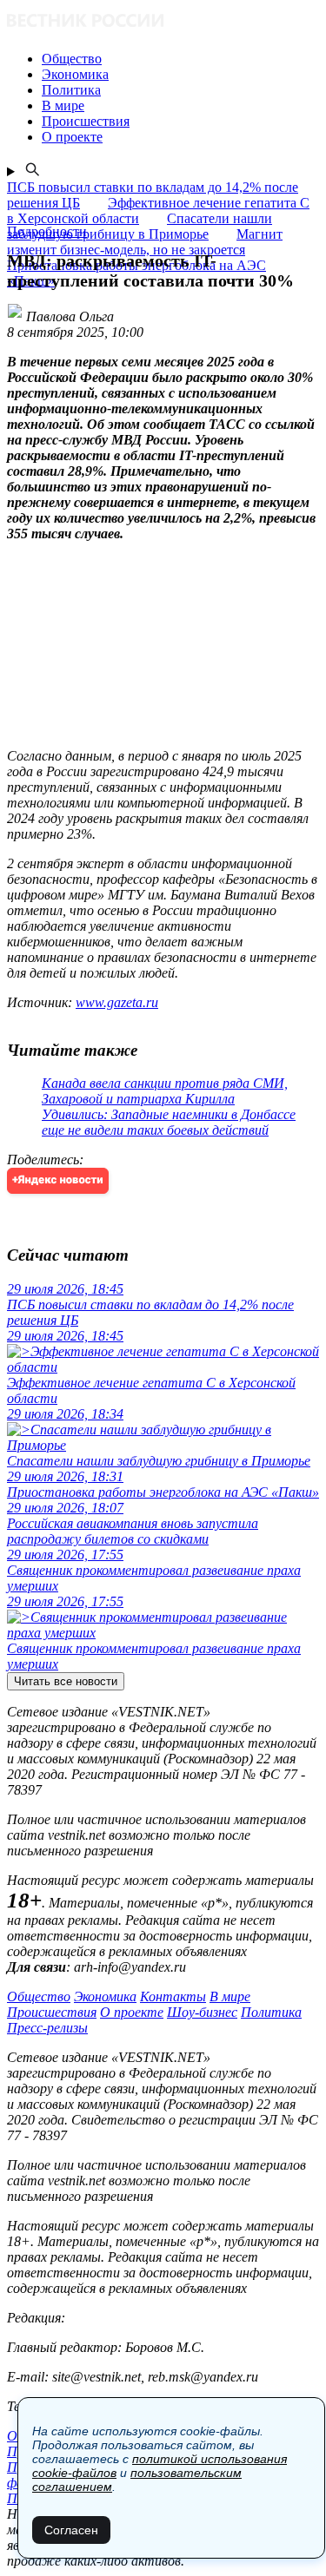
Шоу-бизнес (202, 2012)
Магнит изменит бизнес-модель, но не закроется (145, 242)
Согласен (71, 2530)
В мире (230, 1996)
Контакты (173, 1996)
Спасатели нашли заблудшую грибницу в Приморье (140, 226)
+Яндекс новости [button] (58, 1180)
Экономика (105, 1996)
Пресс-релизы (47, 2028)
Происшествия (52, 2012)
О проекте (132, 2012)
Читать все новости (66, 1681)
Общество (39, 1996)
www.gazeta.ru (117, 1002)
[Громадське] (163, 22)
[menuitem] (180, 59)
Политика (271, 2012)
